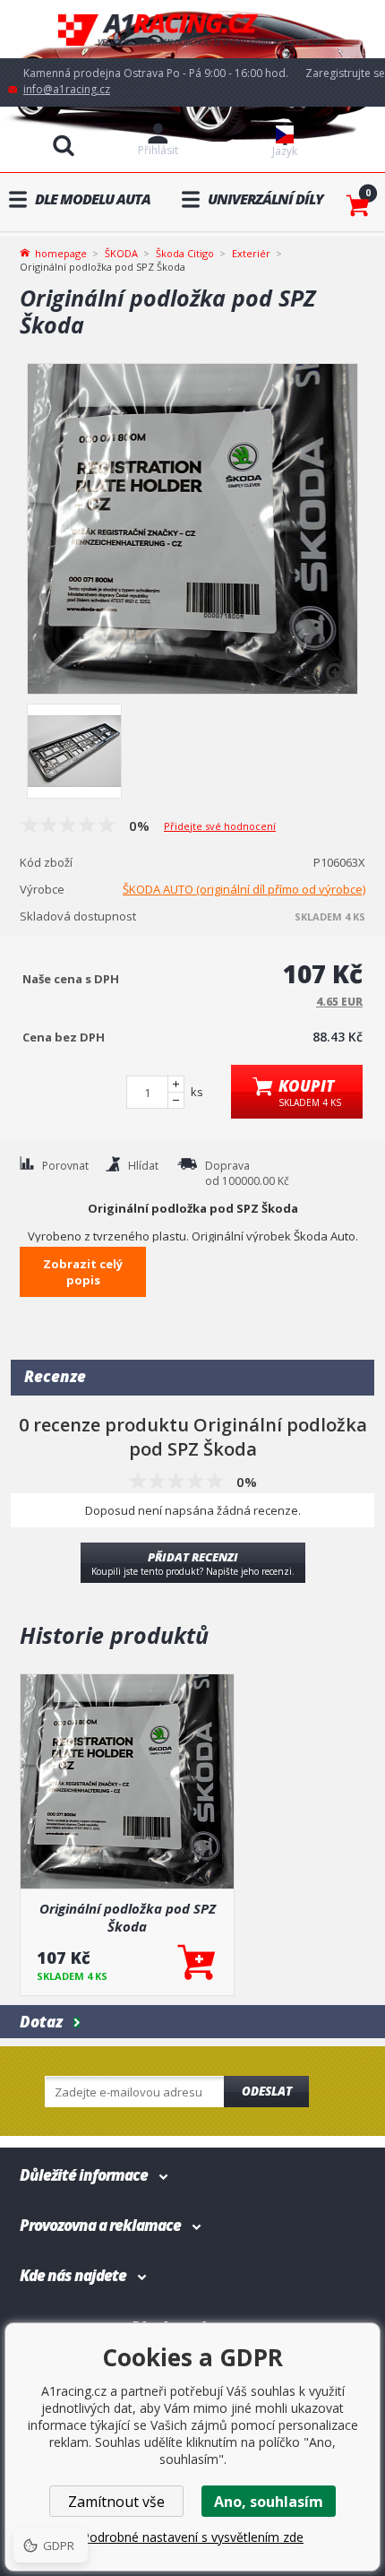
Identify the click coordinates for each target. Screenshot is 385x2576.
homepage (61, 252)
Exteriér (251, 253)
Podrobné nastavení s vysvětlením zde (192, 2537)
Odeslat (267, 2091)
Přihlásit (158, 150)
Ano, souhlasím (269, 2502)
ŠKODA (121, 253)
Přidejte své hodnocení (220, 826)
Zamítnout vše (116, 2502)
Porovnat (65, 1166)
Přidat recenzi (193, 1563)
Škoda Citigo (185, 253)
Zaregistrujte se (345, 73)
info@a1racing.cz (67, 89)
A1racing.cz (192, 29)
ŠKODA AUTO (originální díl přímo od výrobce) (244, 889)
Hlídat (143, 1166)
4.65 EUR (339, 1002)
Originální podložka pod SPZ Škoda (128, 1917)
